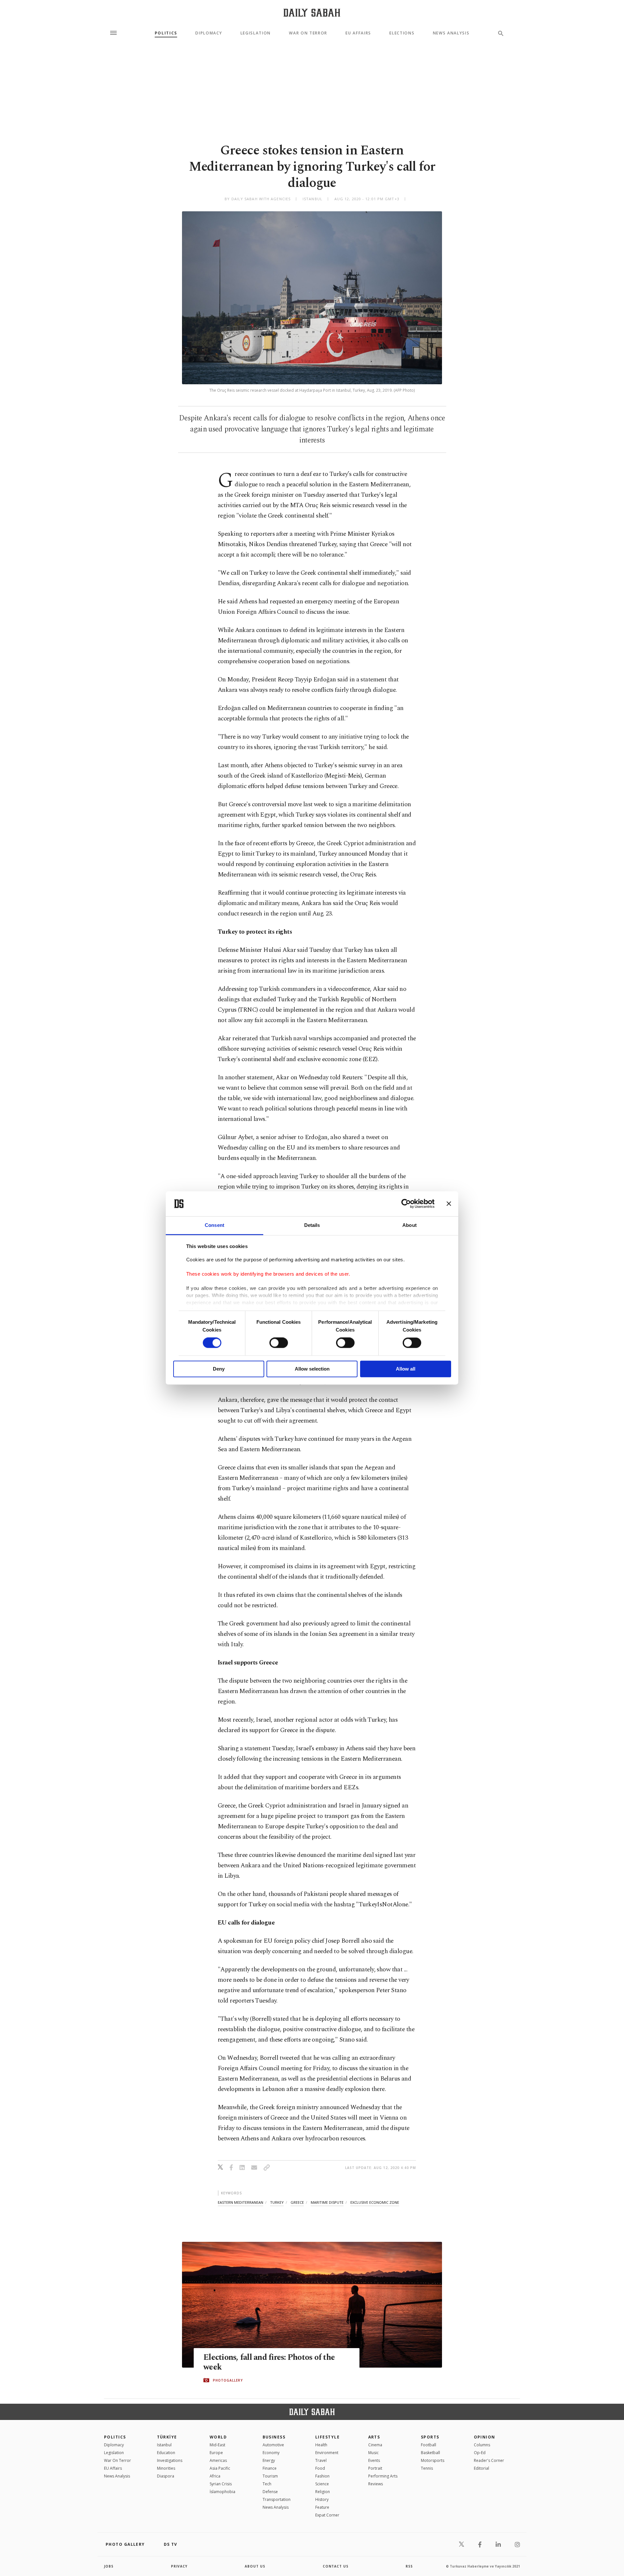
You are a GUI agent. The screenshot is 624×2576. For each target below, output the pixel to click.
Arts (374, 2437)
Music (373, 2453)
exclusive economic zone (375, 2202)
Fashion (322, 2476)
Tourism (270, 2476)
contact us (336, 2566)
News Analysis (451, 33)
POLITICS (115, 2437)
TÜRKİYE (167, 2437)
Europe (216, 2453)
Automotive (273, 2445)
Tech (267, 2484)
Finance (270, 2468)
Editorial (481, 2468)
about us (255, 2566)
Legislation (256, 33)
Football (429, 2445)
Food (320, 2468)
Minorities (166, 2468)
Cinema (375, 2445)
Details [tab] (312, 1225)
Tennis (427, 2468)
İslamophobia (222, 2492)
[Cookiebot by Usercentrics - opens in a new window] (406, 1204)
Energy (269, 2460)
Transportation (277, 2499)
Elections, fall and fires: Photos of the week (269, 2362)
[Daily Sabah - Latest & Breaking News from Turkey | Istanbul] (312, 13)
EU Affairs (358, 33)
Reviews (376, 2484)
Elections (402, 33)
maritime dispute (327, 2202)
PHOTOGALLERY (228, 2380)
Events (374, 2460)
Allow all (406, 1369)
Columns (482, 2445)
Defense (270, 2492)
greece (297, 2202)
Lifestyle (327, 2437)
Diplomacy (209, 33)
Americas (218, 2460)
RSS (409, 2566)
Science (322, 2484)
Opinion (485, 2437)
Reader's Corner (489, 2460)
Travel (321, 2460)
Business (274, 2437)
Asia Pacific (220, 2468)
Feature (322, 2507)
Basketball (430, 2453)
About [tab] (409, 1225)
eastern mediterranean (240, 2202)
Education (166, 2453)
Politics (166, 33)
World (218, 2437)
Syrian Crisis (221, 2484)
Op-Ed (480, 2453)
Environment (327, 2453)
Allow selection (312, 1369)
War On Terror (308, 33)
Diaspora (166, 2476)
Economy (271, 2453)
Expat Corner (327, 2515)
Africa (215, 2476)
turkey (277, 2202)
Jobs (109, 2566)
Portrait (375, 2468)
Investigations (170, 2460)
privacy (179, 2566)
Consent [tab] (214, 1225)
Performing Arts (383, 2476)
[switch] (279, 1343)
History (322, 2499)
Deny (219, 1369)
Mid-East (217, 2445)
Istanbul (164, 2445)
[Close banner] (449, 1204)
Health (321, 2445)
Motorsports (433, 2460)
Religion (323, 2492)
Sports (430, 2437)
